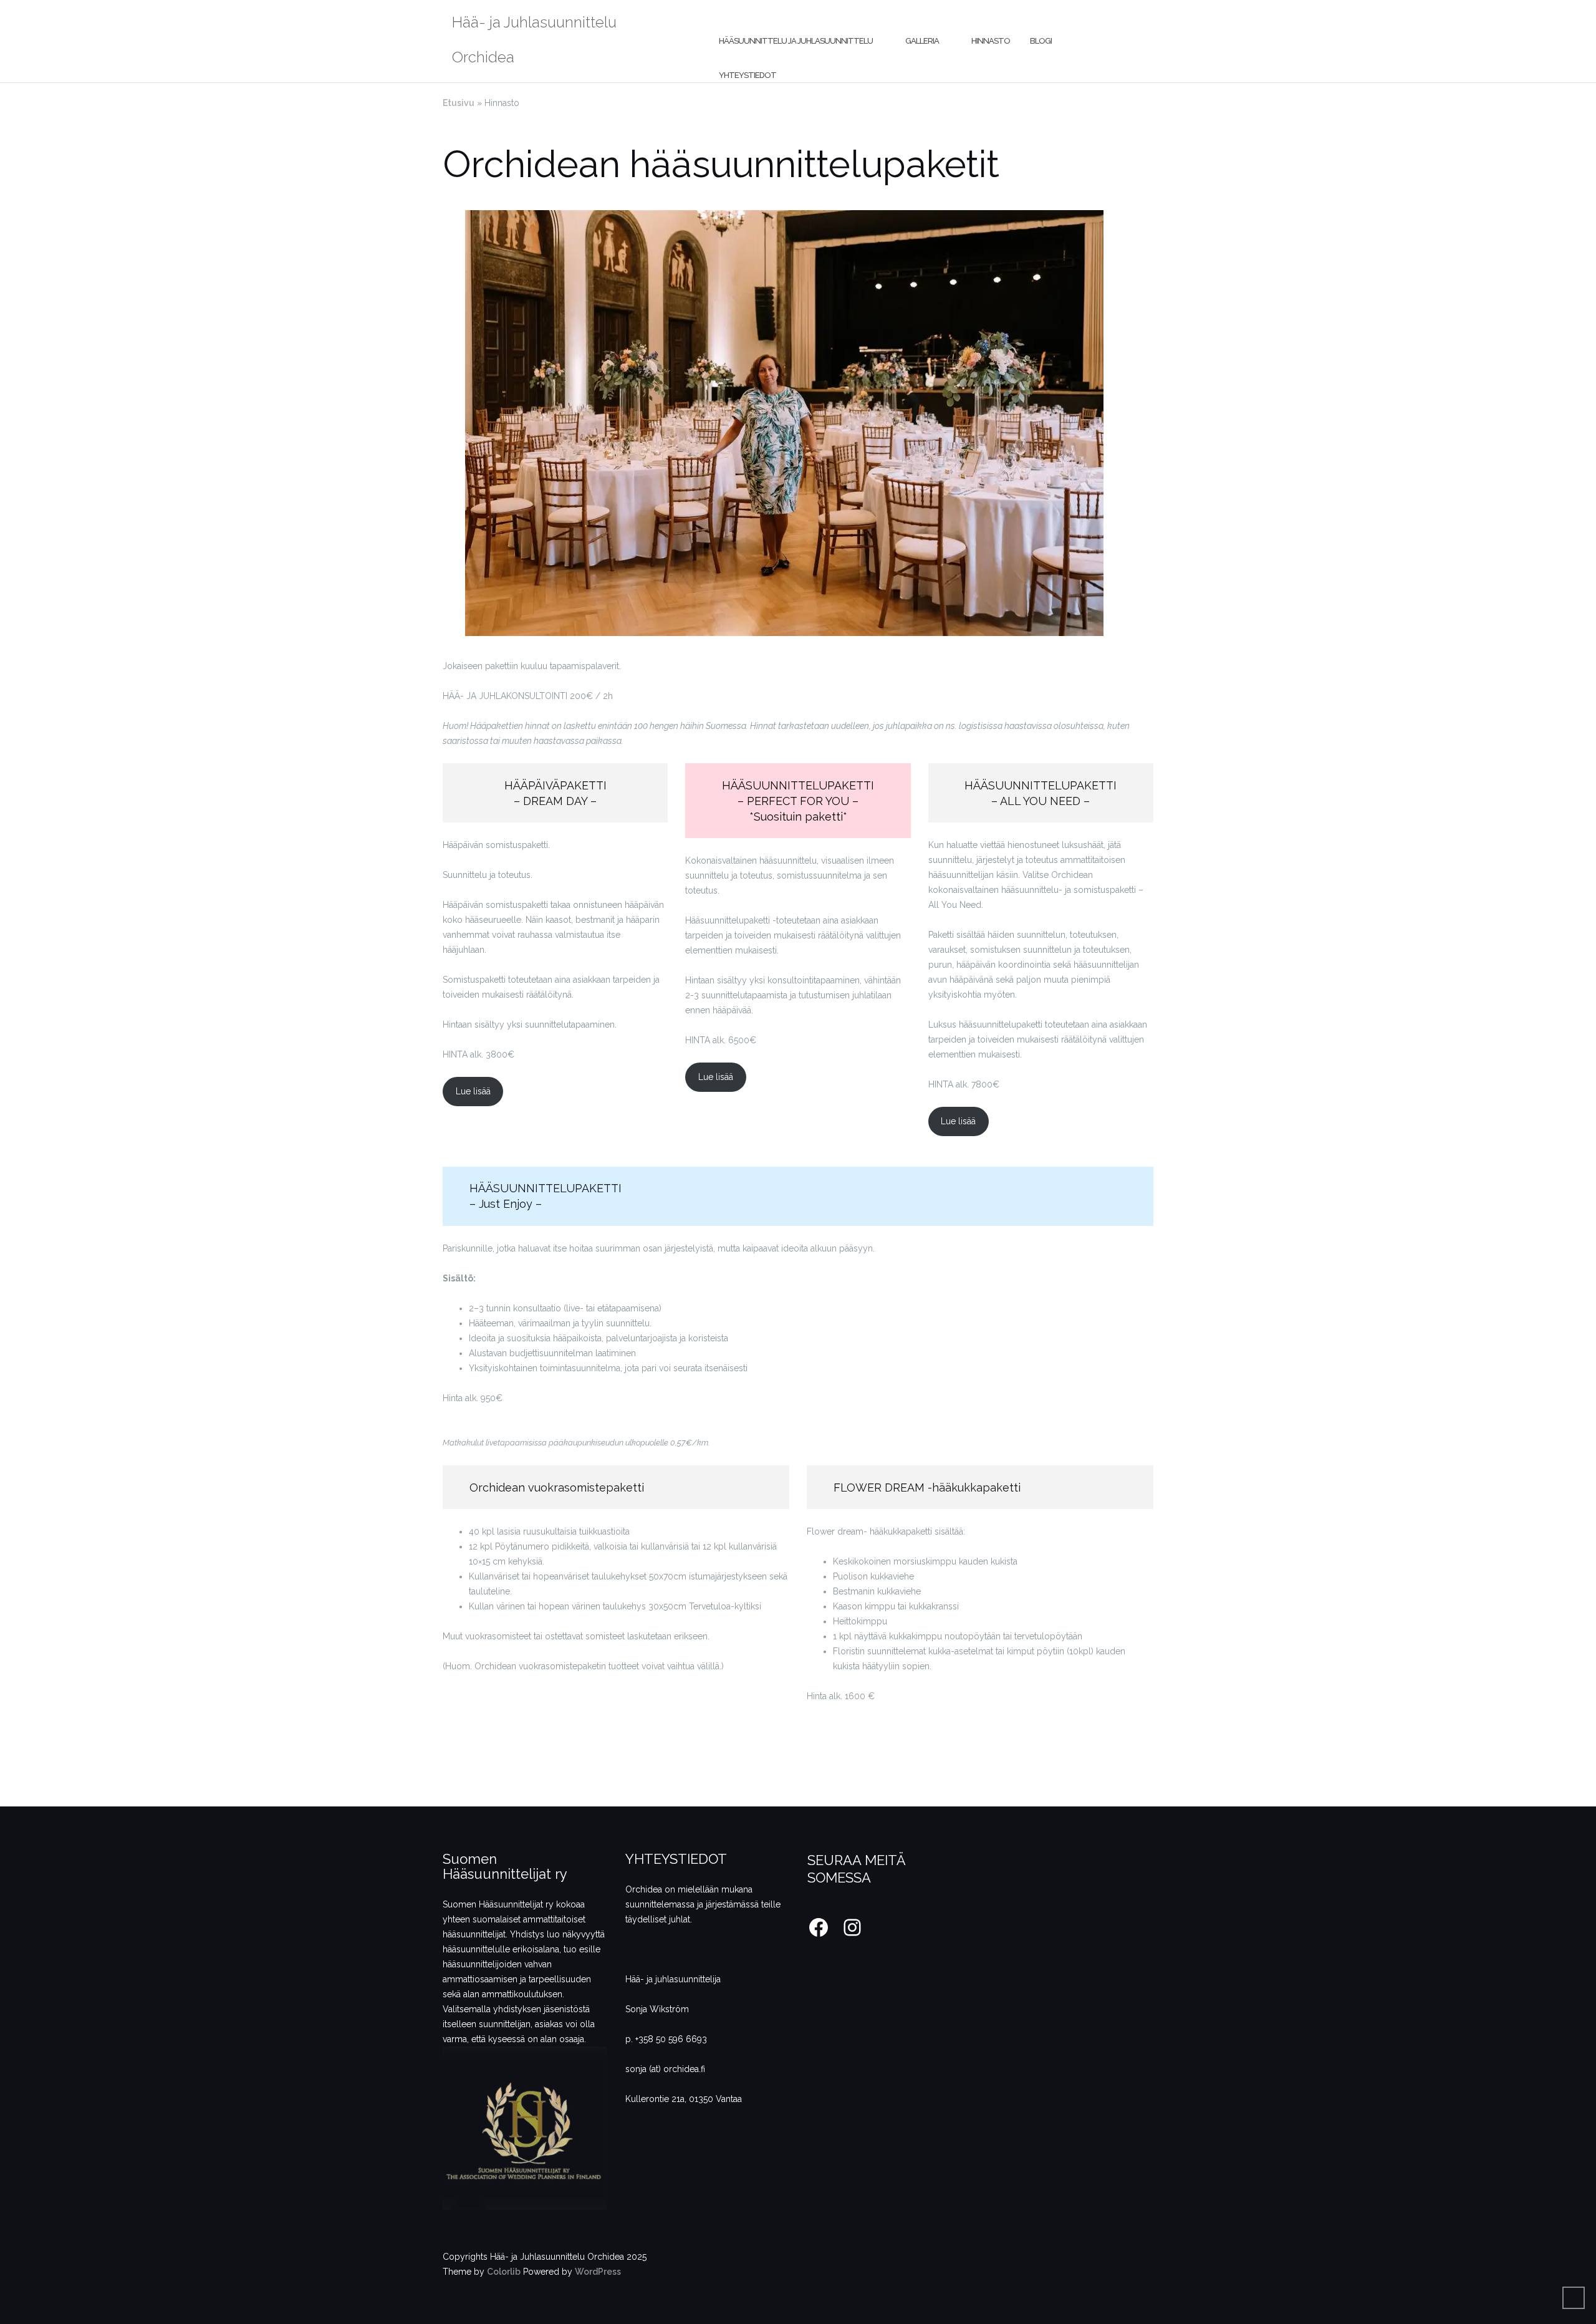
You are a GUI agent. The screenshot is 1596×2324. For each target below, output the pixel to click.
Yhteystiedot (748, 75)
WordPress (598, 2272)
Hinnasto (991, 41)
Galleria (922, 41)
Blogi (1041, 41)
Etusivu (459, 103)
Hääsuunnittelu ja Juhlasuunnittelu (796, 41)
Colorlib (504, 2272)
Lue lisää (473, 1091)
